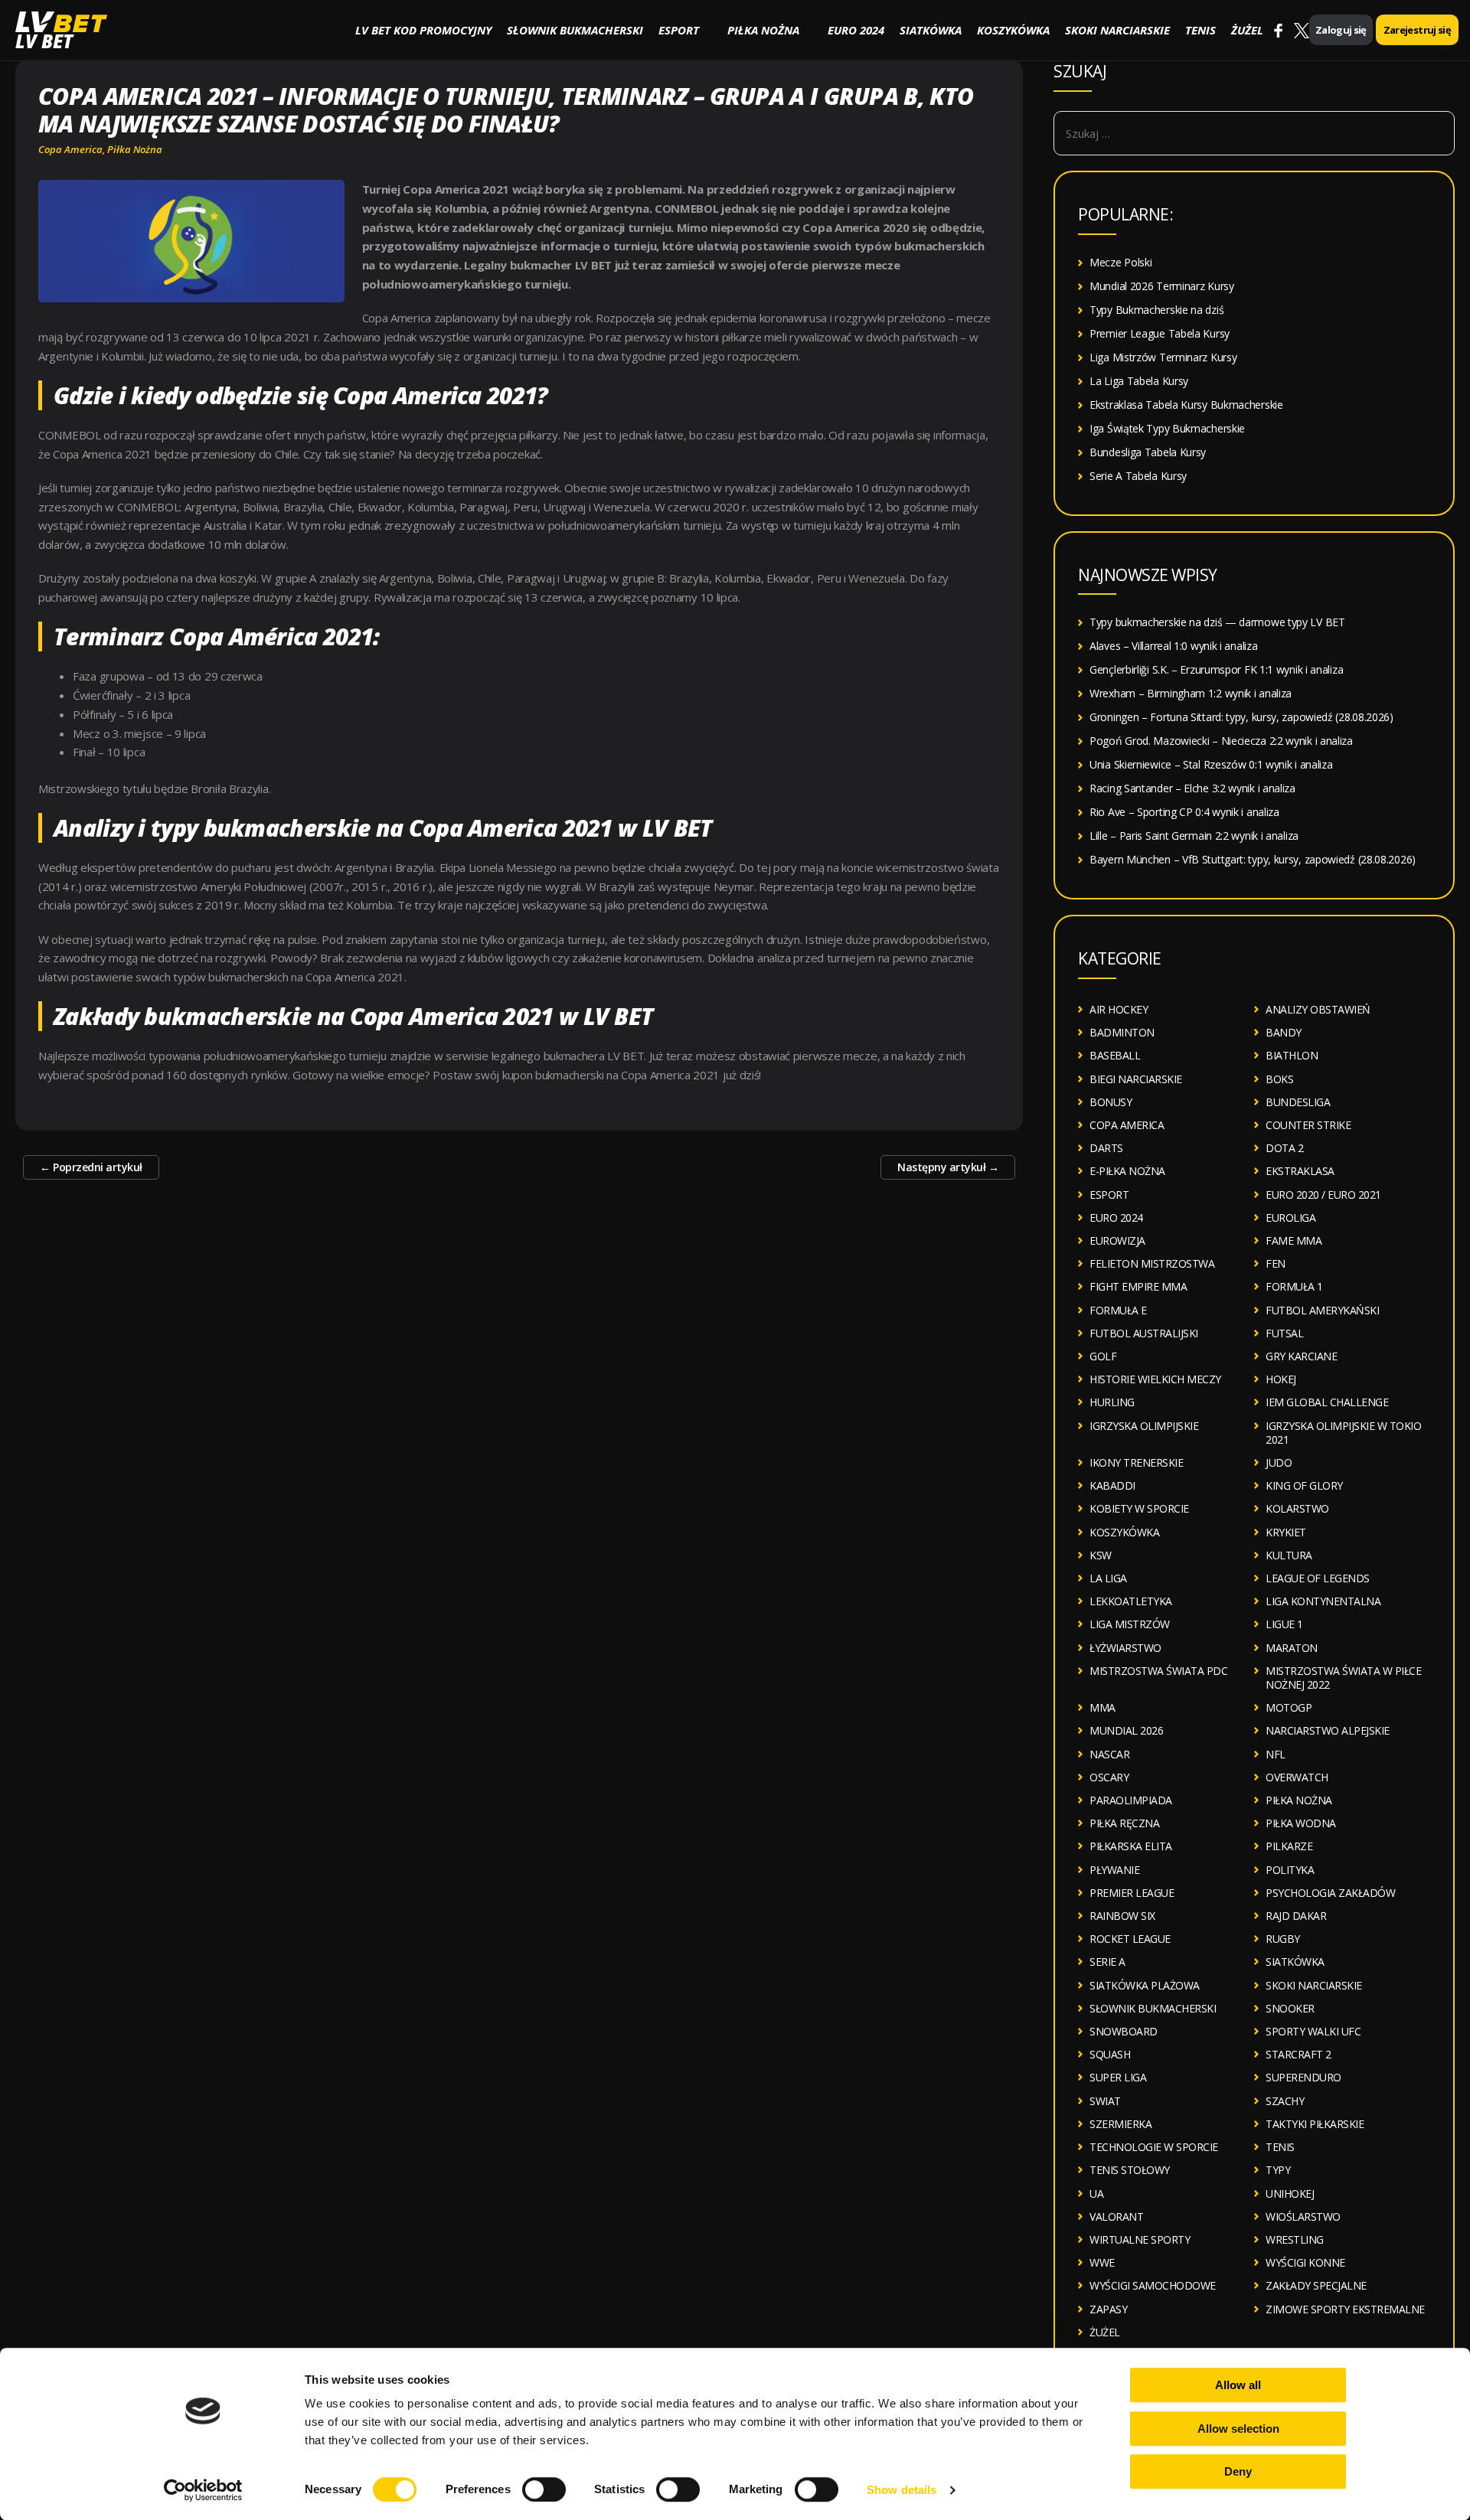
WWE (1102, 2262)
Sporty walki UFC (1313, 2031)
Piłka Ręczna (1124, 1823)
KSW (1101, 1555)
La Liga (1108, 1578)
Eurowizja (1117, 1240)
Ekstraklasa (1300, 1171)
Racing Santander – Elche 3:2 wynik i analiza (1192, 788)
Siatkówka (931, 30)
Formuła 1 (1294, 1286)
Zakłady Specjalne (1316, 2285)
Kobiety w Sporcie (1139, 1508)
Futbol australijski (1144, 1333)
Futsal (1284, 1333)
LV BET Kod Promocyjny (423, 30)
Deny (1238, 2471)
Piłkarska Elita (1131, 1846)
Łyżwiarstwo (1125, 1648)
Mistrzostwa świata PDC (1158, 1671)
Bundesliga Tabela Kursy (1148, 452)
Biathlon (1292, 1055)
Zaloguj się (1341, 30)
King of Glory (1304, 1485)
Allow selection (1238, 2429)
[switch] (544, 2489)
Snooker (1290, 2008)
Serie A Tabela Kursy (1138, 476)
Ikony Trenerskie (1136, 1462)
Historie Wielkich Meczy (1155, 1379)
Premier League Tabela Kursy (1160, 333)
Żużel (1247, 30)
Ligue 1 (1284, 1624)
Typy (1278, 2170)
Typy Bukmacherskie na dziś (1156, 310)
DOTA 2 (1284, 1148)
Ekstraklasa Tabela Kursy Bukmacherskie (1186, 405)
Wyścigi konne (1305, 2262)
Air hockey (1119, 1009)
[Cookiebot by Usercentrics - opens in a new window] (203, 2490)
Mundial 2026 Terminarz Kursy (1162, 286)
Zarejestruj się (1417, 30)
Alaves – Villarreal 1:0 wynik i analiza (1173, 646)
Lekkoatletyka (1131, 1601)
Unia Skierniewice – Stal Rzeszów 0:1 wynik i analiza (1211, 764)
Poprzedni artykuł (91, 1167)
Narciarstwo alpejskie (1328, 1730)
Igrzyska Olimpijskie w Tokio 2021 (1343, 1433)
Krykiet (1286, 1532)
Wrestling (1295, 2239)
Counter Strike (1308, 1125)
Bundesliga (1298, 1102)
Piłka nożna (763, 30)
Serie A (1107, 1962)
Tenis (1200, 30)
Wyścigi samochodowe (1153, 2285)
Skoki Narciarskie (1117, 30)
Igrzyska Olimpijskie (1144, 1426)
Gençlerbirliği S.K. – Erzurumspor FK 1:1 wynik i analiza (1216, 669)
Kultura (1289, 1555)
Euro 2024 (856, 30)
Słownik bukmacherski (575, 30)
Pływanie (1114, 1870)
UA (1096, 2194)
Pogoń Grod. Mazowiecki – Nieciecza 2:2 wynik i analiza (1221, 741)
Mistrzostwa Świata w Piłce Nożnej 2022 (1343, 1678)
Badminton (1122, 1032)
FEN (1276, 1263)
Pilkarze (1289, 1846)
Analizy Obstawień (1318, 1009)
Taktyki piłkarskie (1315, 2124)
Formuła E (1118, 1310)
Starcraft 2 (1298, 2054)
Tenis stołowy (1130, 2170)
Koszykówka (1013, 30)
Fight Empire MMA (1138, 1286)
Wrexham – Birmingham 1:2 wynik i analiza (1191, 693)
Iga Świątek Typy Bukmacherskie (1167, 428)
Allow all (1238, 2385)
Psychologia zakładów (1330, 1893)
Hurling (1112, 1402)
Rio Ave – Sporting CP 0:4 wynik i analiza (1184, 812)
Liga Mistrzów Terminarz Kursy (1163, 357)
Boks (1279, 1079)
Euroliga (1290, 1218)
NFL (1276, 1754)
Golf (1103, 1356)
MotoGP (1289, 1707)
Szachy (1285, 2101)
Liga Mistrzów (1130, 1624)
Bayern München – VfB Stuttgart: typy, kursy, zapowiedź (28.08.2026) (1253, 859)
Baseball (1115, 1055)
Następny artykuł (948, 1167)
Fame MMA (1294, 1240)
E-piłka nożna (1127, 1171)
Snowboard (1124, 2031)
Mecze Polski (1120, 262)
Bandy (1284, 1032)
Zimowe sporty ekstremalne (1345, 2309)
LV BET (44, 41)
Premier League (1132, 1893)
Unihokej (1290, 2194)
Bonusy (1111, 1102)
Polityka (1290, 1870)
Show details (902, 2490)
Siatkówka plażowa (1145, 1985)
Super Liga (1118, 2077)
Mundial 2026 (1126, 1730)
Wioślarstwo (1303, 2216)
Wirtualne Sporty (1140, 2239)
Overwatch (1297, 1777)
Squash (1110, 2054)
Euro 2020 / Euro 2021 (1323, 1195)
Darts (1106, 1148)
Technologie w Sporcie (1154, 2147)
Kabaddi (1112, 1485)
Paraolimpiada (1131, 1800)
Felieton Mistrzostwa (1152, 1263)
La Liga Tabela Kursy (1139, 381)
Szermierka (1120, 2124)
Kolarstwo (1297, 1508)
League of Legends (1318, 1578)
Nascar (1109, 1754)
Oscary (1109, 1777)
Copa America (70, 149)
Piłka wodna (1301, 1823)
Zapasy (1108, 2309)
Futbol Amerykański (1322, 1310)
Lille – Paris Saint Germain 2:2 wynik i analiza (1194, 836)
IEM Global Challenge (1327, 1402)
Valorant (1116, 2216)
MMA (1102, 1707)
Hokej (1281, 1379)
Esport (679, 30)
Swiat (1105, 2101)
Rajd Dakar (1296, 1916)
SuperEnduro (1303, 2077)
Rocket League (1130, 1939)
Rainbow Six (1122, 1916)
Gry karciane (1301, 1356)
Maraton (1292, 1648)
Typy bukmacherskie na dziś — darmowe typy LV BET (1217, 622)
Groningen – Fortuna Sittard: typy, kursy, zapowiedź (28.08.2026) (1241, 717)
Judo (1279, 1462)
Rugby (1283, 1939)
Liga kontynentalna (1323, 1601)
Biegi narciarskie (1136, 1079)
